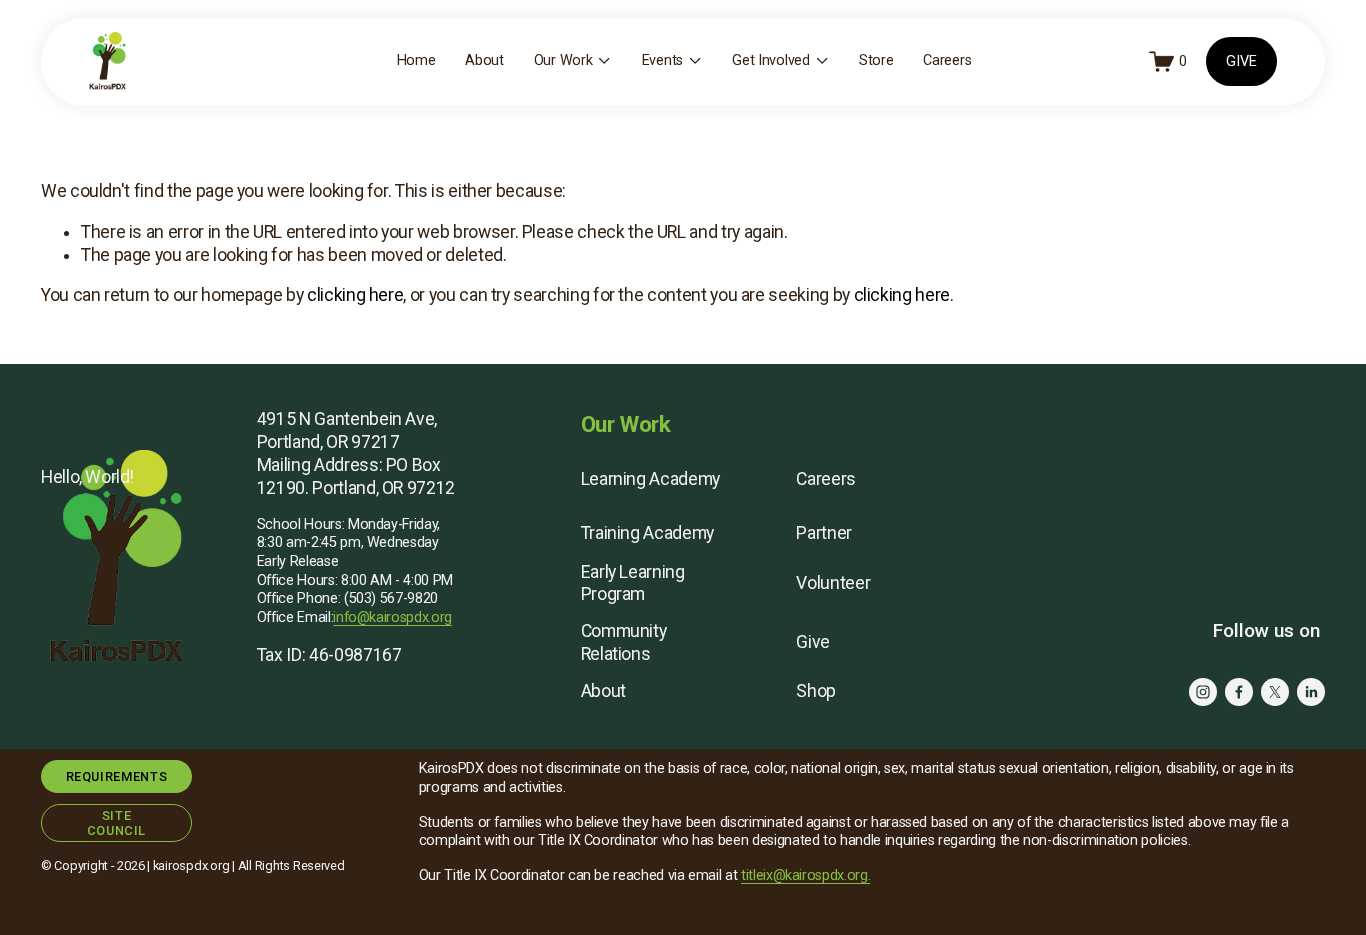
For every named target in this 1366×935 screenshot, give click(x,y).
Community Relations (624, 642)
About (484, 60)
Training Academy (647, 533)
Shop (816, 691)
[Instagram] (1203, 692)
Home (416, 60)
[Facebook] (1239, 692)
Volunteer (833, 583)
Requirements (117, 776)
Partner (824, 533)
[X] (1275, 692)
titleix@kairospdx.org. (805, 875)
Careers (947, 60)
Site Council (116, 823)
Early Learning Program (633, 583)
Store (876, 60)
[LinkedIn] (1311, 692)
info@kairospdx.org (392, 617)
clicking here (355, 295)
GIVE (1241, 61)
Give (813, 642)
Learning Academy (650, 479)
